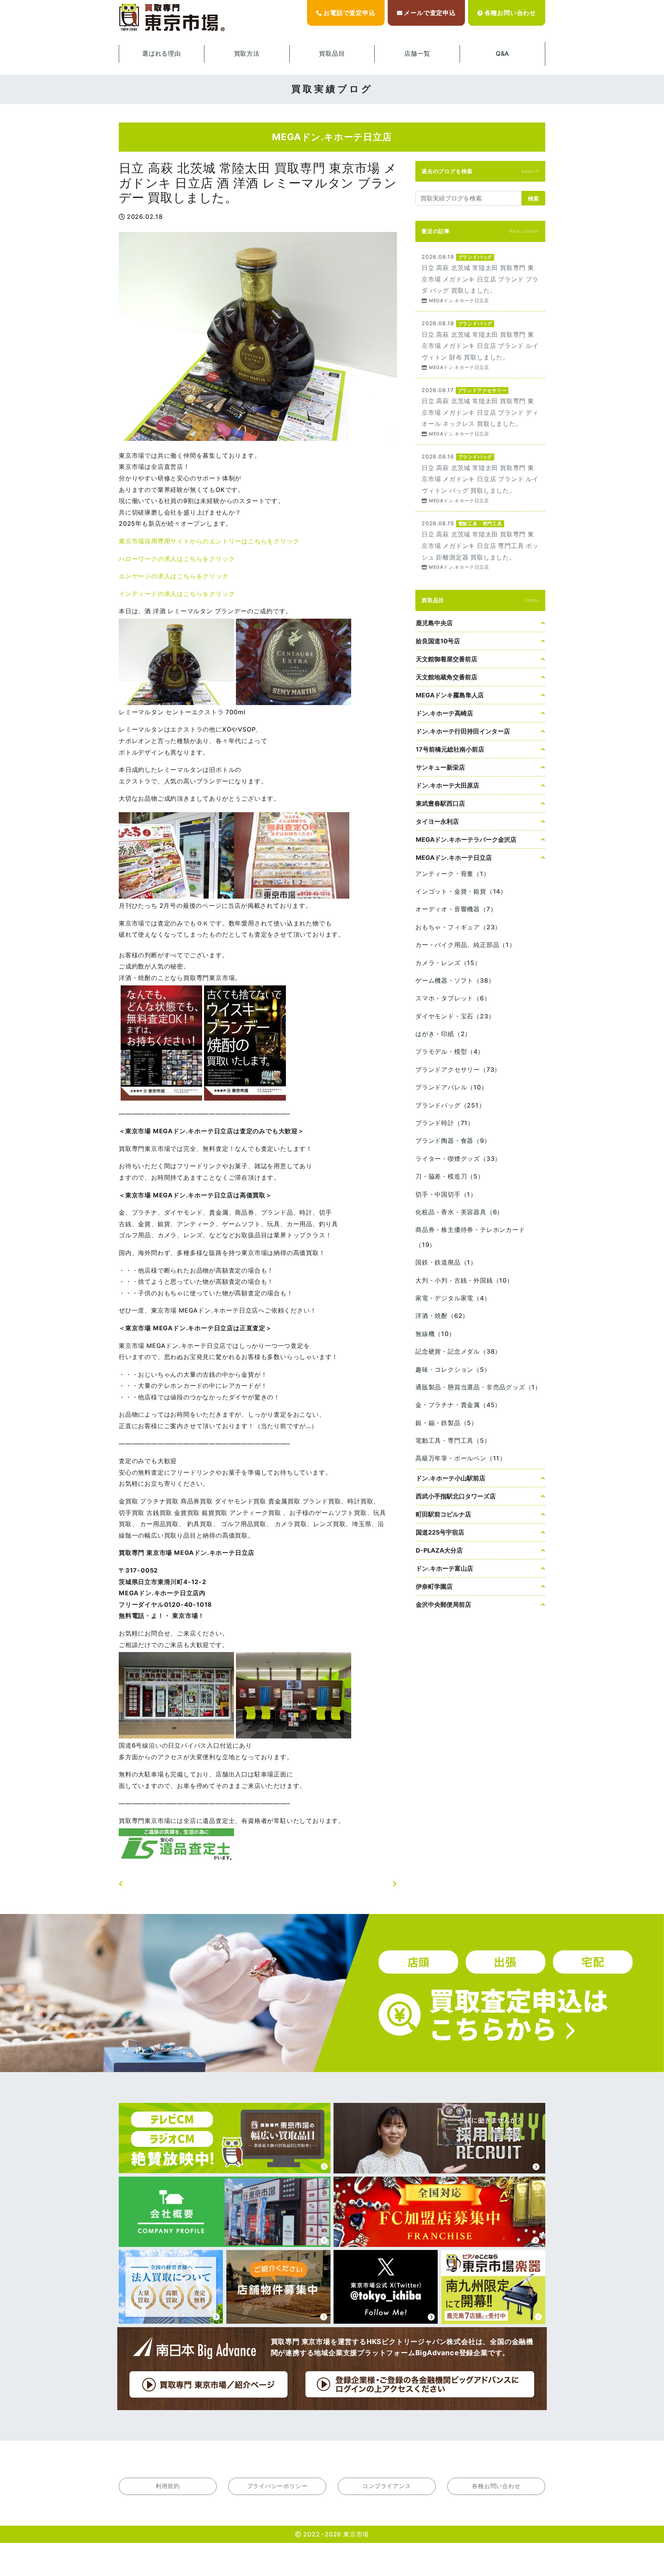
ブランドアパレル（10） (452, 1087)
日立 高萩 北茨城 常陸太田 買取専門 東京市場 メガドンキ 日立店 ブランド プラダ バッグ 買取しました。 (480, 278)
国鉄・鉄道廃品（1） (446, 1262)
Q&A (502, 53)
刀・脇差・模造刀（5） (450, 1176)
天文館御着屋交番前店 (447, 659)
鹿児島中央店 (434, 623)
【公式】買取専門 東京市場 (173, 18)
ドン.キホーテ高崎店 (444, 713)
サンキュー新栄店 (440, 767)
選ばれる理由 (162, 53)
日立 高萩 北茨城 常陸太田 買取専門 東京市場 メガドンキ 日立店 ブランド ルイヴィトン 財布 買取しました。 (480, 345)
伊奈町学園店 (434, 1586)
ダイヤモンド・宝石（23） (455, 1016)
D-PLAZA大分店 (439, 1550)
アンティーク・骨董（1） (453, 874)
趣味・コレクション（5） (453, 1369)
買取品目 (332, 53)
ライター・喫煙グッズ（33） (458, 1159)
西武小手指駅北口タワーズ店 (456, 1496)
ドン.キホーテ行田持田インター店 (463, 731)
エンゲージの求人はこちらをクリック (174, 576)
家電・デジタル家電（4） (453, 1298)
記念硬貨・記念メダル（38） (458, 1351)
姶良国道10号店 (438, 641)
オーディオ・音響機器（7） (456, 909)
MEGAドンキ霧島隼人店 (450, 695)
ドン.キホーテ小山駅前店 (451, 1478)
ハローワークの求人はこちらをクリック (177, 559)
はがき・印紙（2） (443, 1034)
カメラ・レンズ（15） (448, 963)
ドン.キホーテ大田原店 (447, 785)
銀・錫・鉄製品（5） (447, 1423)
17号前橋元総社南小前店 (450, 749)
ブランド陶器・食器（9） (453, 1141)
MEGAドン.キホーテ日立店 (454, 858)
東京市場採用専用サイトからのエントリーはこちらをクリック (209, 541)
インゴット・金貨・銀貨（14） (461, 891)
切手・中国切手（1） (446, 1194)
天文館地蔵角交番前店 (447, 677)
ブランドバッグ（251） (450, 1105)
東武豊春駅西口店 (440, 803)
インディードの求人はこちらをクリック (177, 594)
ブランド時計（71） (445, 1123)
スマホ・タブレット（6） (453, 998)
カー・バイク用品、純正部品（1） (466, 945)
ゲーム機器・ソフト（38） (455, 980)
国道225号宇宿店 (440, 1532)
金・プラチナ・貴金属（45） (458, 1405)
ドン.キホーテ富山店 (444, 1568)
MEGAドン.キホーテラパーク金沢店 (466, 839)
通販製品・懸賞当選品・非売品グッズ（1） (478, 1387)
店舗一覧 (417, 53)
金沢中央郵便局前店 (443, 1604)
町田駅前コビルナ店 (443, 1514)
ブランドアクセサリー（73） (458, 1069)
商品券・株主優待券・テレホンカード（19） (470, 1237)
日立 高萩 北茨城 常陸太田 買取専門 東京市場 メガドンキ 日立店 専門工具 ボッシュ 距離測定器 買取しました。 (480, 545)
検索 (533, 198)
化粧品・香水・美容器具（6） (459, 1212)
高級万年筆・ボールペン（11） (461, 1458)
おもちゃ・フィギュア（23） (458, 927)
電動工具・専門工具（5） (453, 1440)
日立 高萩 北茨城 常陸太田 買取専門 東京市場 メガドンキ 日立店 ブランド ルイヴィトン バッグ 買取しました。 (480, 478)
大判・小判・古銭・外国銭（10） (464, 1280)
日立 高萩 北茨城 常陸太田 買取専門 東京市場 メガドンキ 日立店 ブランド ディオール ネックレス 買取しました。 (480, 411)
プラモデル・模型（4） (450, 1051)
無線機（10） (435, 1334)
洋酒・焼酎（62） (442, 1316)
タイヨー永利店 (437, 821)
